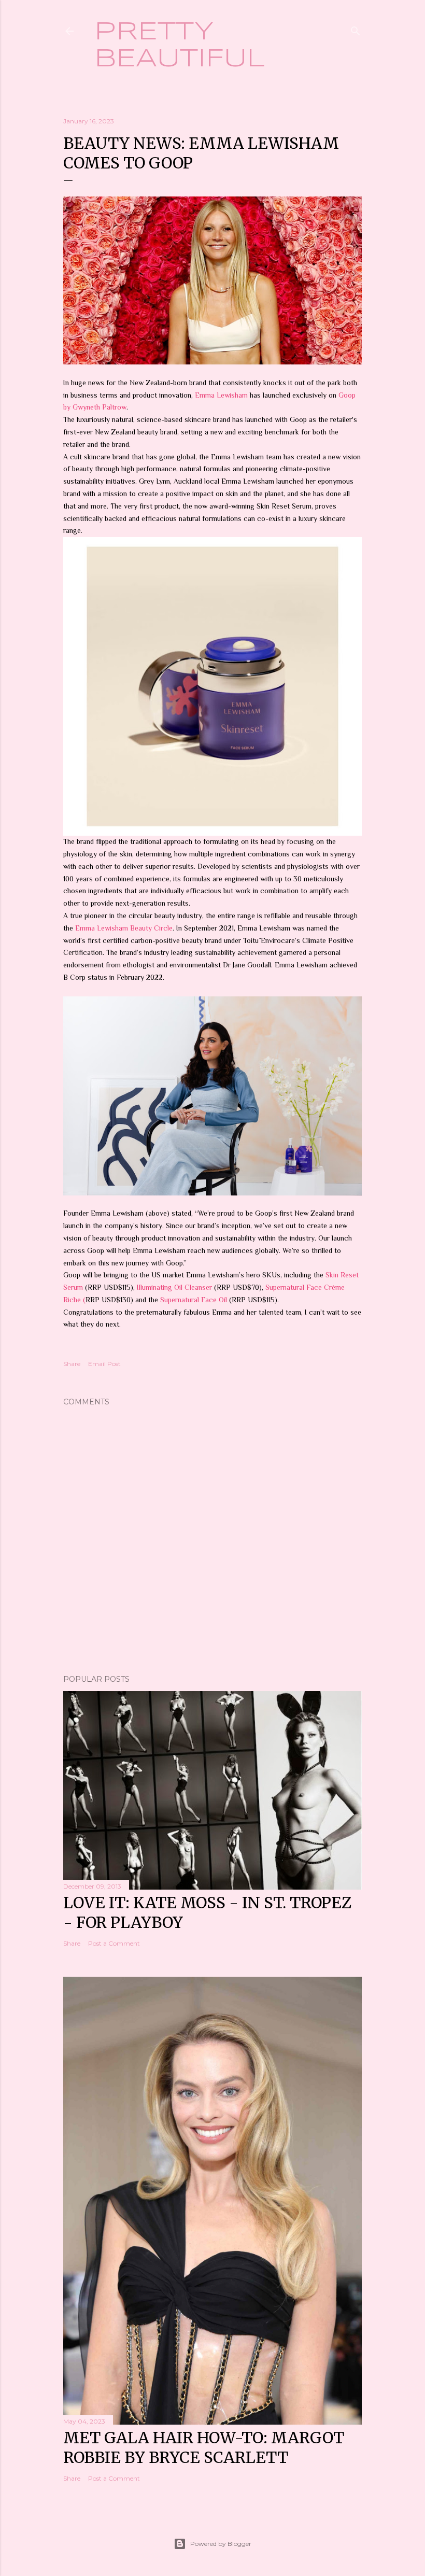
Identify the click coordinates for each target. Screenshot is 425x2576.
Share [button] (72, 1364)
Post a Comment (114, 1943)
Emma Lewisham (221, 395)
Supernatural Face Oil (195, 1300)
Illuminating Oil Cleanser (174, 1287)
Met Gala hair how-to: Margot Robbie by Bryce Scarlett (204, 2447)
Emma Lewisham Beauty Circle (124, 928)
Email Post (104, 1364)
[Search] (356, 29)
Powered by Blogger (221, 2544)
